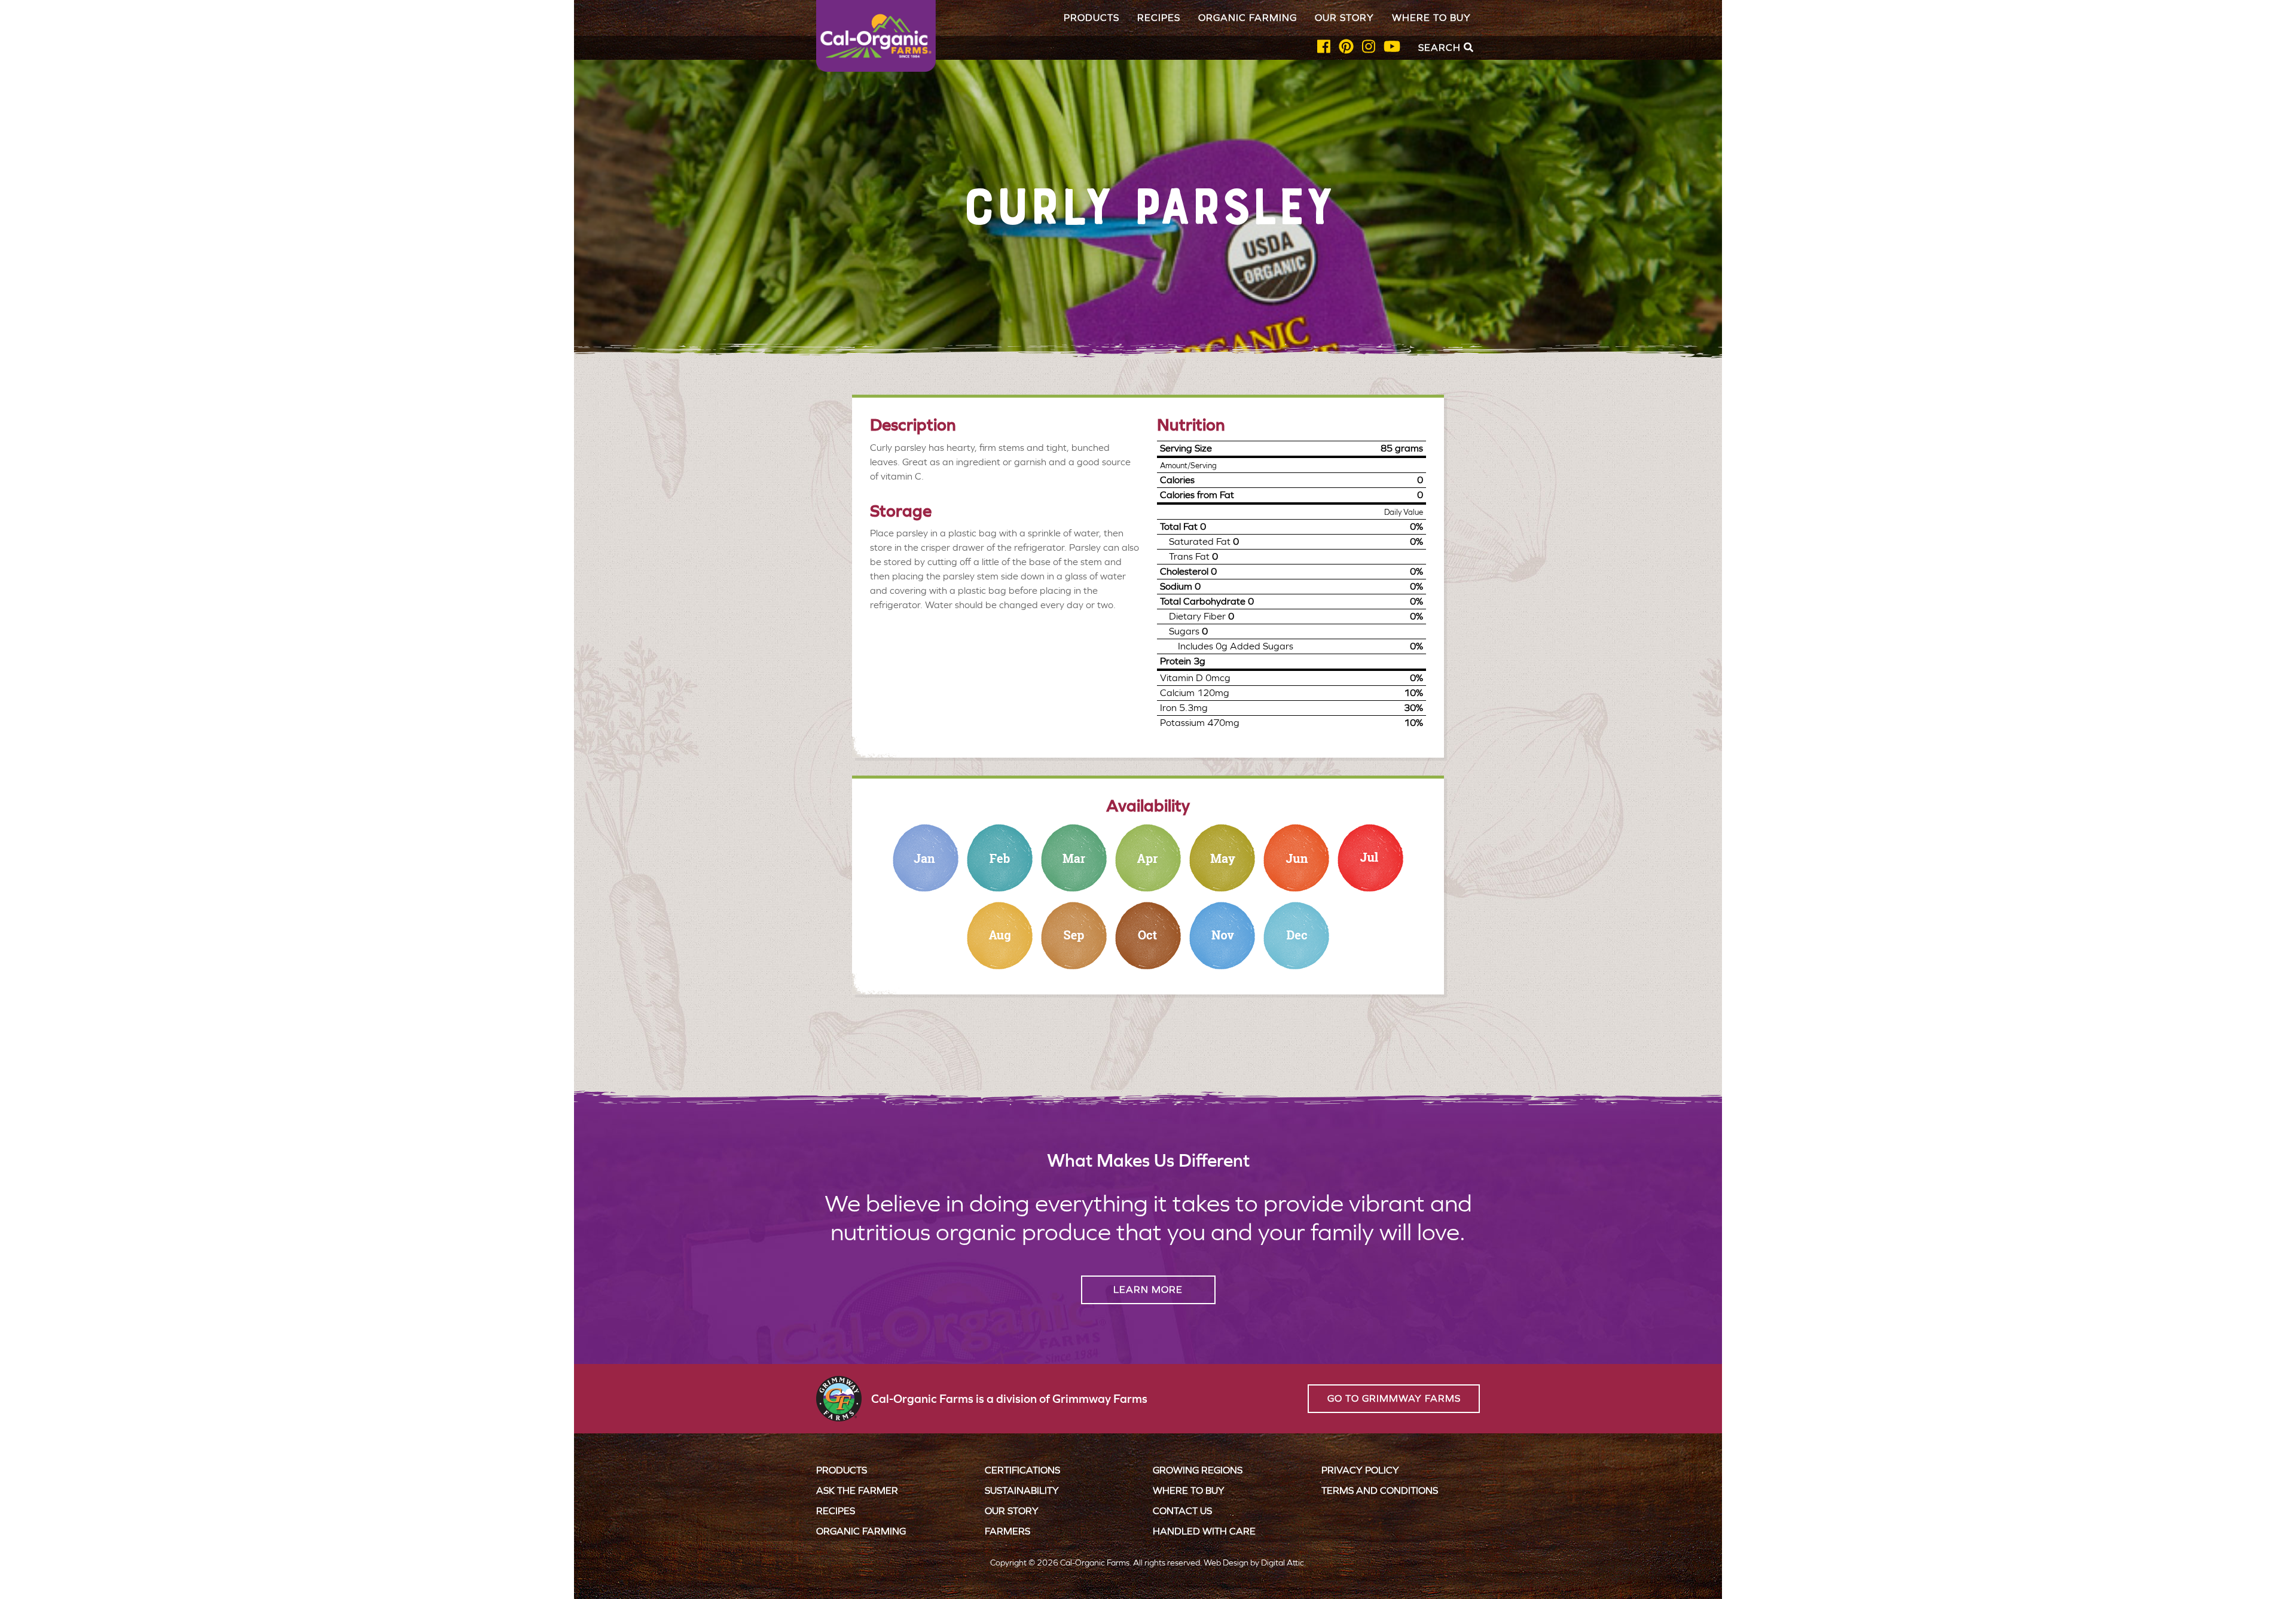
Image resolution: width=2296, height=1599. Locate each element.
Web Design (1226, 1563)
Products (1091, 18)
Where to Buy (1431, 18)
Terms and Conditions (1380, 1490)
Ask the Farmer (857, 1490)
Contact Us (1182, 1511)
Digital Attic (1283, 1563)
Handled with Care (1204, 1531)
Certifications (1022, 1470)
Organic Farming (1248, 18)
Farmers (1007, 1531)
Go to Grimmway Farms (1394, 1398)
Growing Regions (1198, 1470)
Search (1441, 48)
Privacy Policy (1360, 1470)
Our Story (1344, 18)
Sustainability (1022, 1490)
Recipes (1159, 18)
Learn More (1148, 1290)
